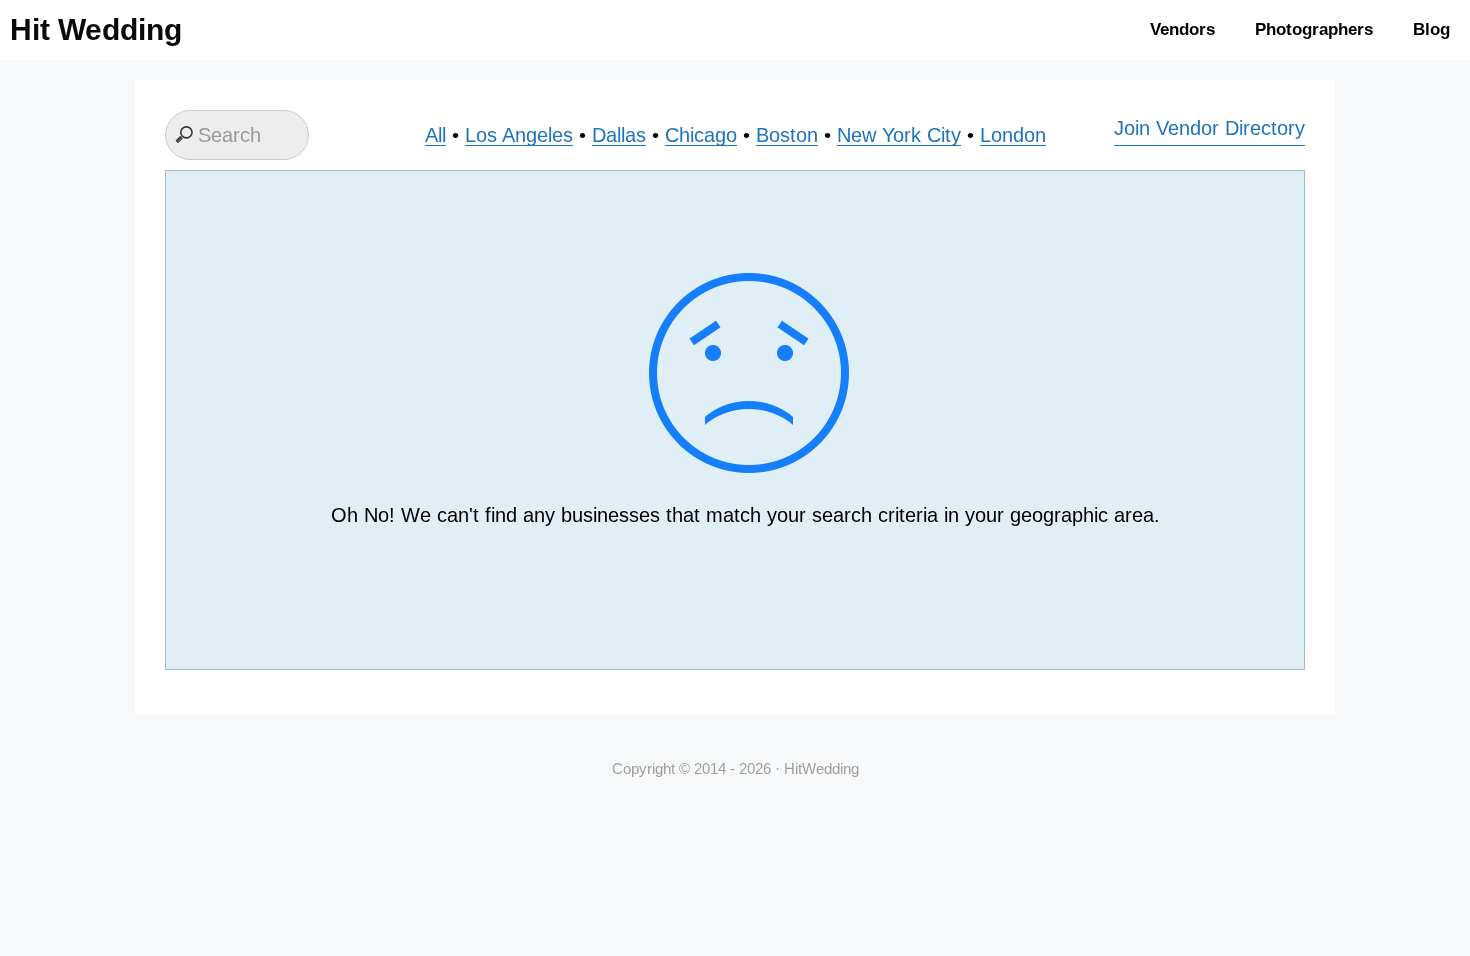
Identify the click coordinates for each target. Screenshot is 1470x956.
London (1013, 135)
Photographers (1314, 29)
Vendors (1182, 29)
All (435, 135)
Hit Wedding (96, 29)
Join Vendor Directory (1209, 128)
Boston (787, 135)
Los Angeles (519, 135)
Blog (1431, 29)
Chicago (701, 135)
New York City (899, 135)
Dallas (619, 135)
